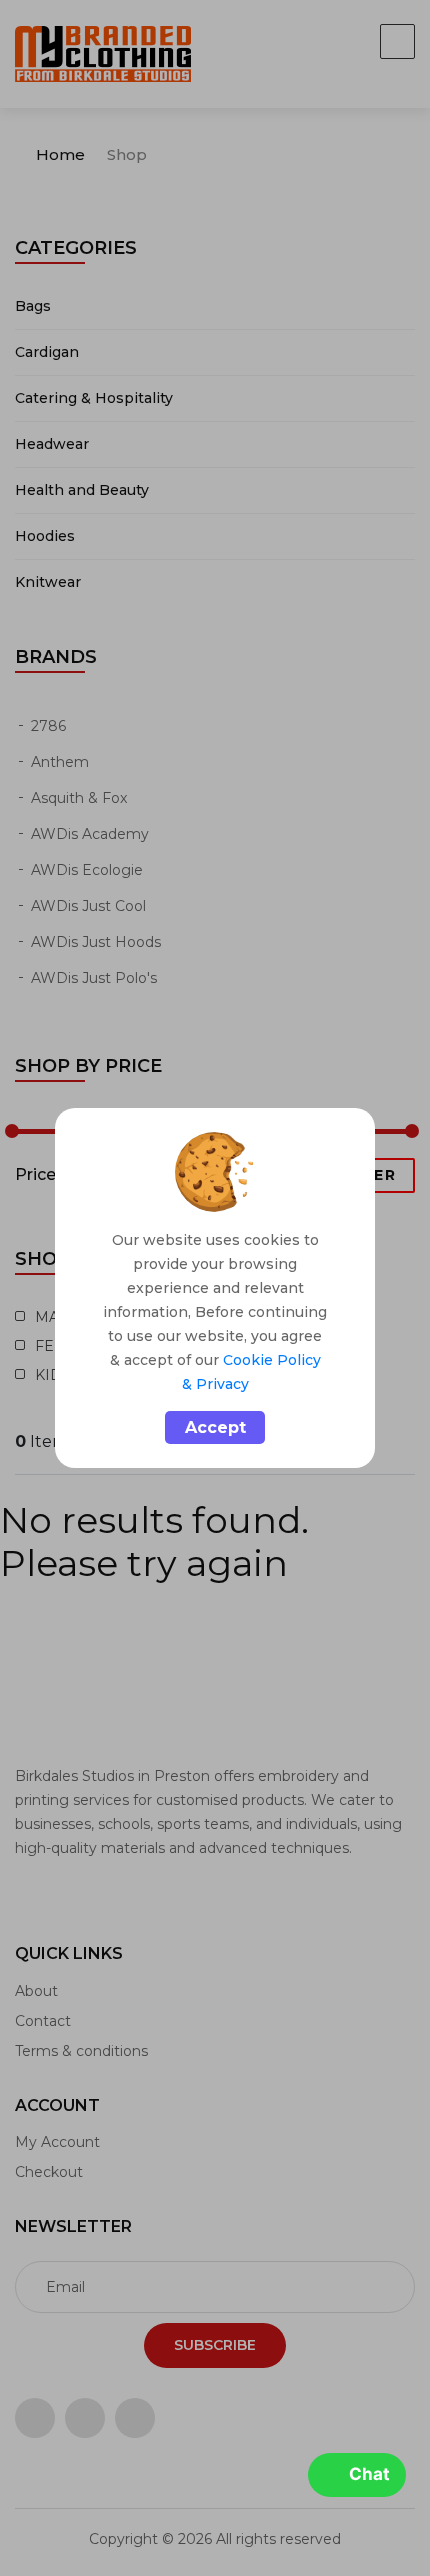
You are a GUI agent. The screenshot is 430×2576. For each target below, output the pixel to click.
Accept (215, 1427)
